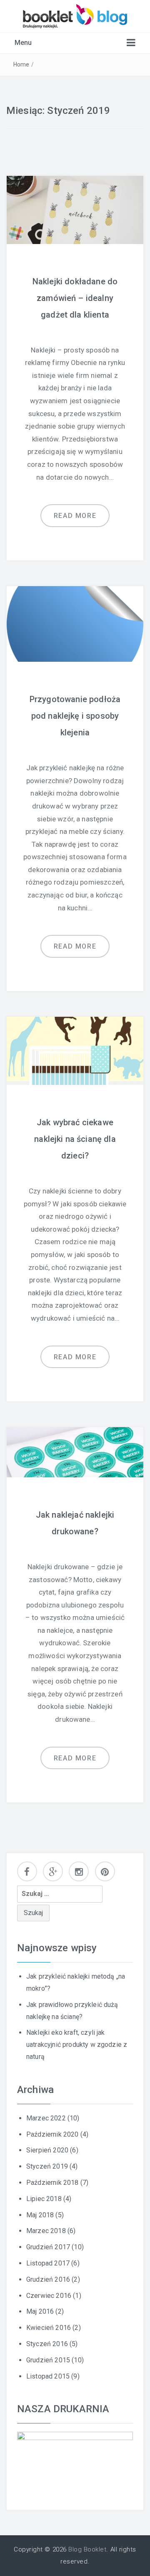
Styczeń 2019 (47, 2166)
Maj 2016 (40, 2311)
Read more (75, 516)
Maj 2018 (40, 2215)
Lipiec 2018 (44, 2199)
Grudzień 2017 (48, 2247)
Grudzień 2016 (48, 2279)
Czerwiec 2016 (49, 2296)
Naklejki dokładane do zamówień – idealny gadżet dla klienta (75, 298)
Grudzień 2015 (48, 2360)
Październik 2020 (52, 2134)
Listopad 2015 (48, 2376)
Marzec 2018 (46, 2231)
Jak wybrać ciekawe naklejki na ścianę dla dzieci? (75, 1139)
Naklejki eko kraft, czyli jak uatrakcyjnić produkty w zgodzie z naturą (77, 2045)
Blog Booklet (87, 2549)
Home (21, 64)
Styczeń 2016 (47, 2344)
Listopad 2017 (48, 2263)
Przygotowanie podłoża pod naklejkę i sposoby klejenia (75, 716)
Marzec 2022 (46, 2118)
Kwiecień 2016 (49, 2328)
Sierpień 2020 (47, 2150)
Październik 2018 (52, 2183)
